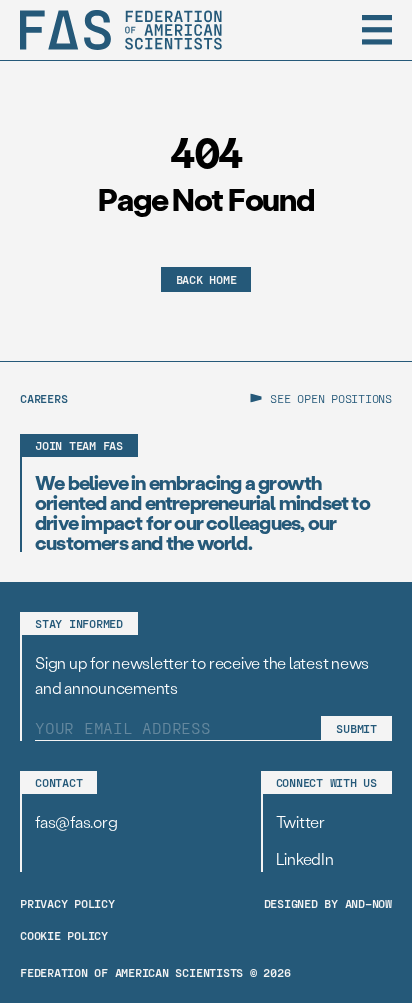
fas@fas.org (76, 821)
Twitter (300, 821)
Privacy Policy (67, 903)
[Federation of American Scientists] (121, 30)
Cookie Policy (64, 935)
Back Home (206, 279)
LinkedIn (305, 858)
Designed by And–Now (328, 903)
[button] (377, 30)
